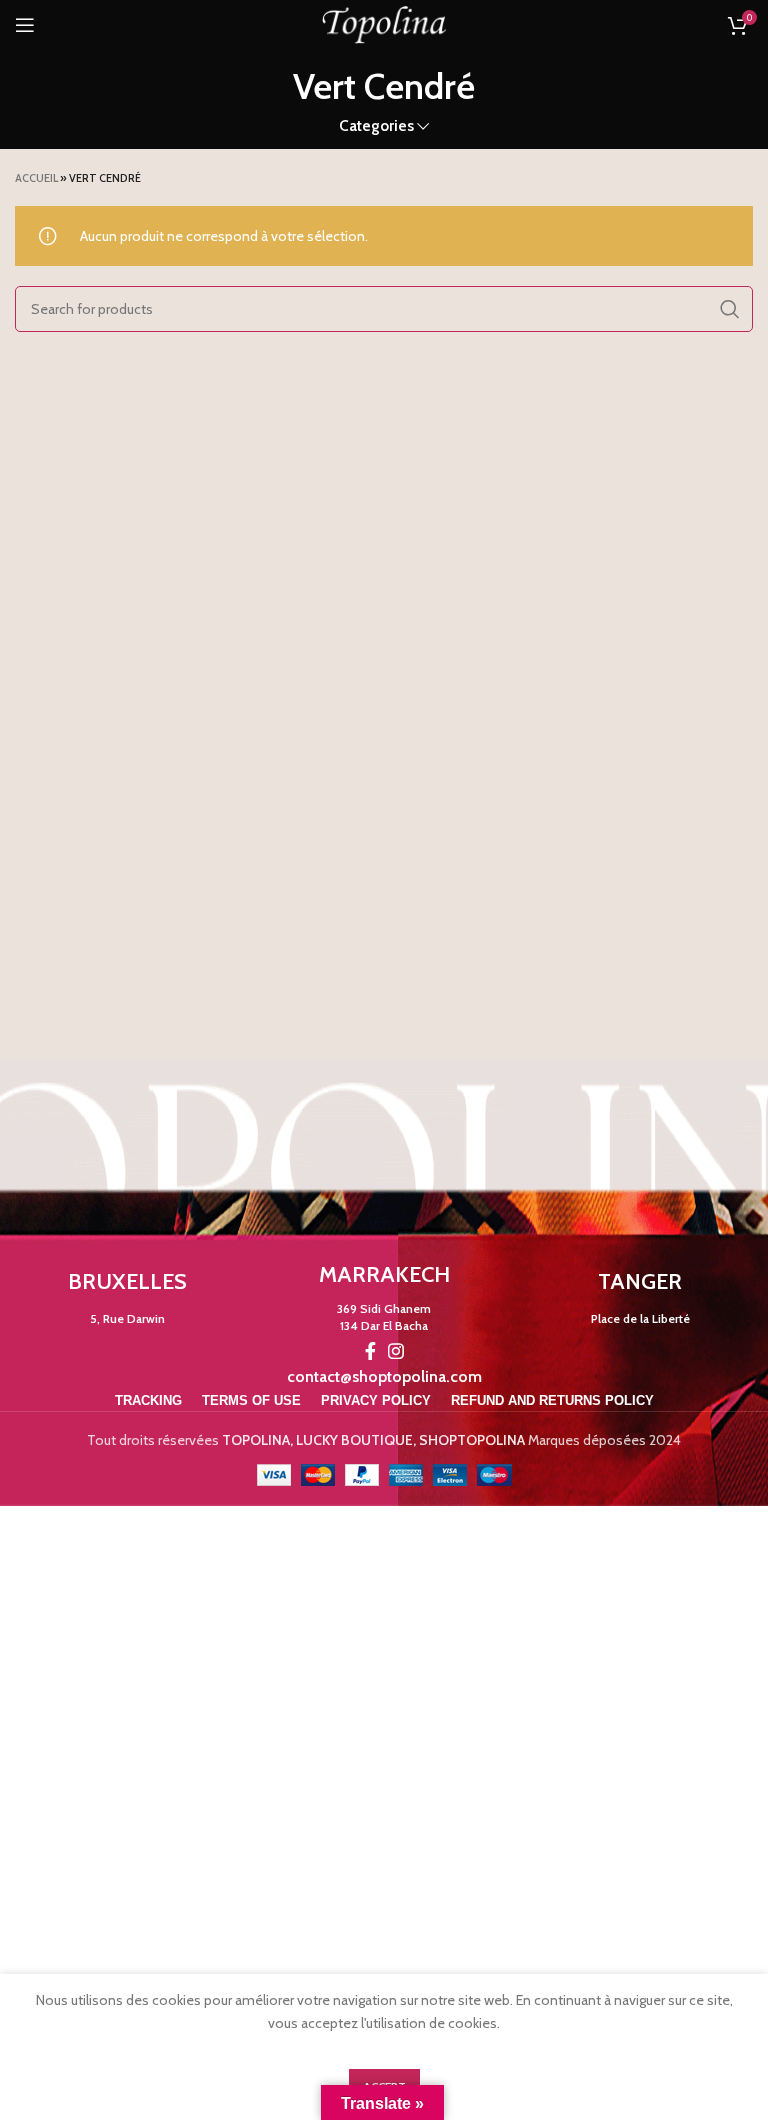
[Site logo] (384, 23)
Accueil (36, 178)
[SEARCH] (730, 309)
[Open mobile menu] (25, 25)
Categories (376, 125)
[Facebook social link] (370, 1351)
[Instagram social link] (396, 1351)
